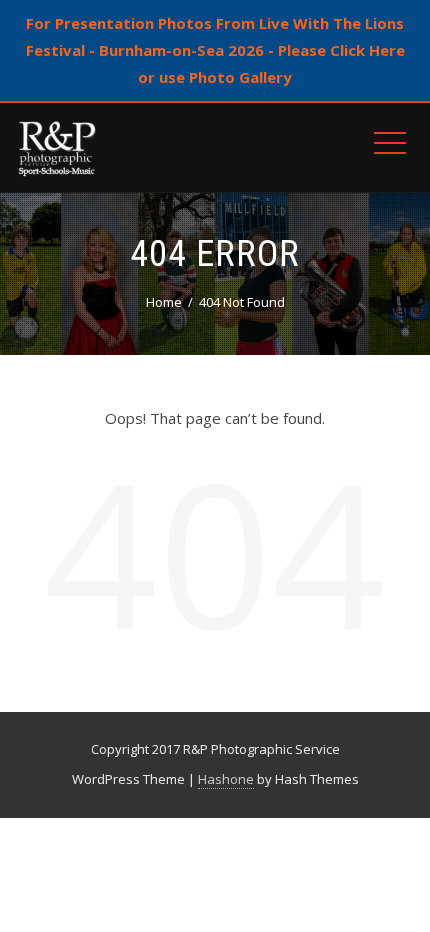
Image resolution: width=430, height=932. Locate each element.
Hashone (226, 779)
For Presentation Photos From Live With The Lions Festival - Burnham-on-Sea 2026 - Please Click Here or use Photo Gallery (215, 50)
